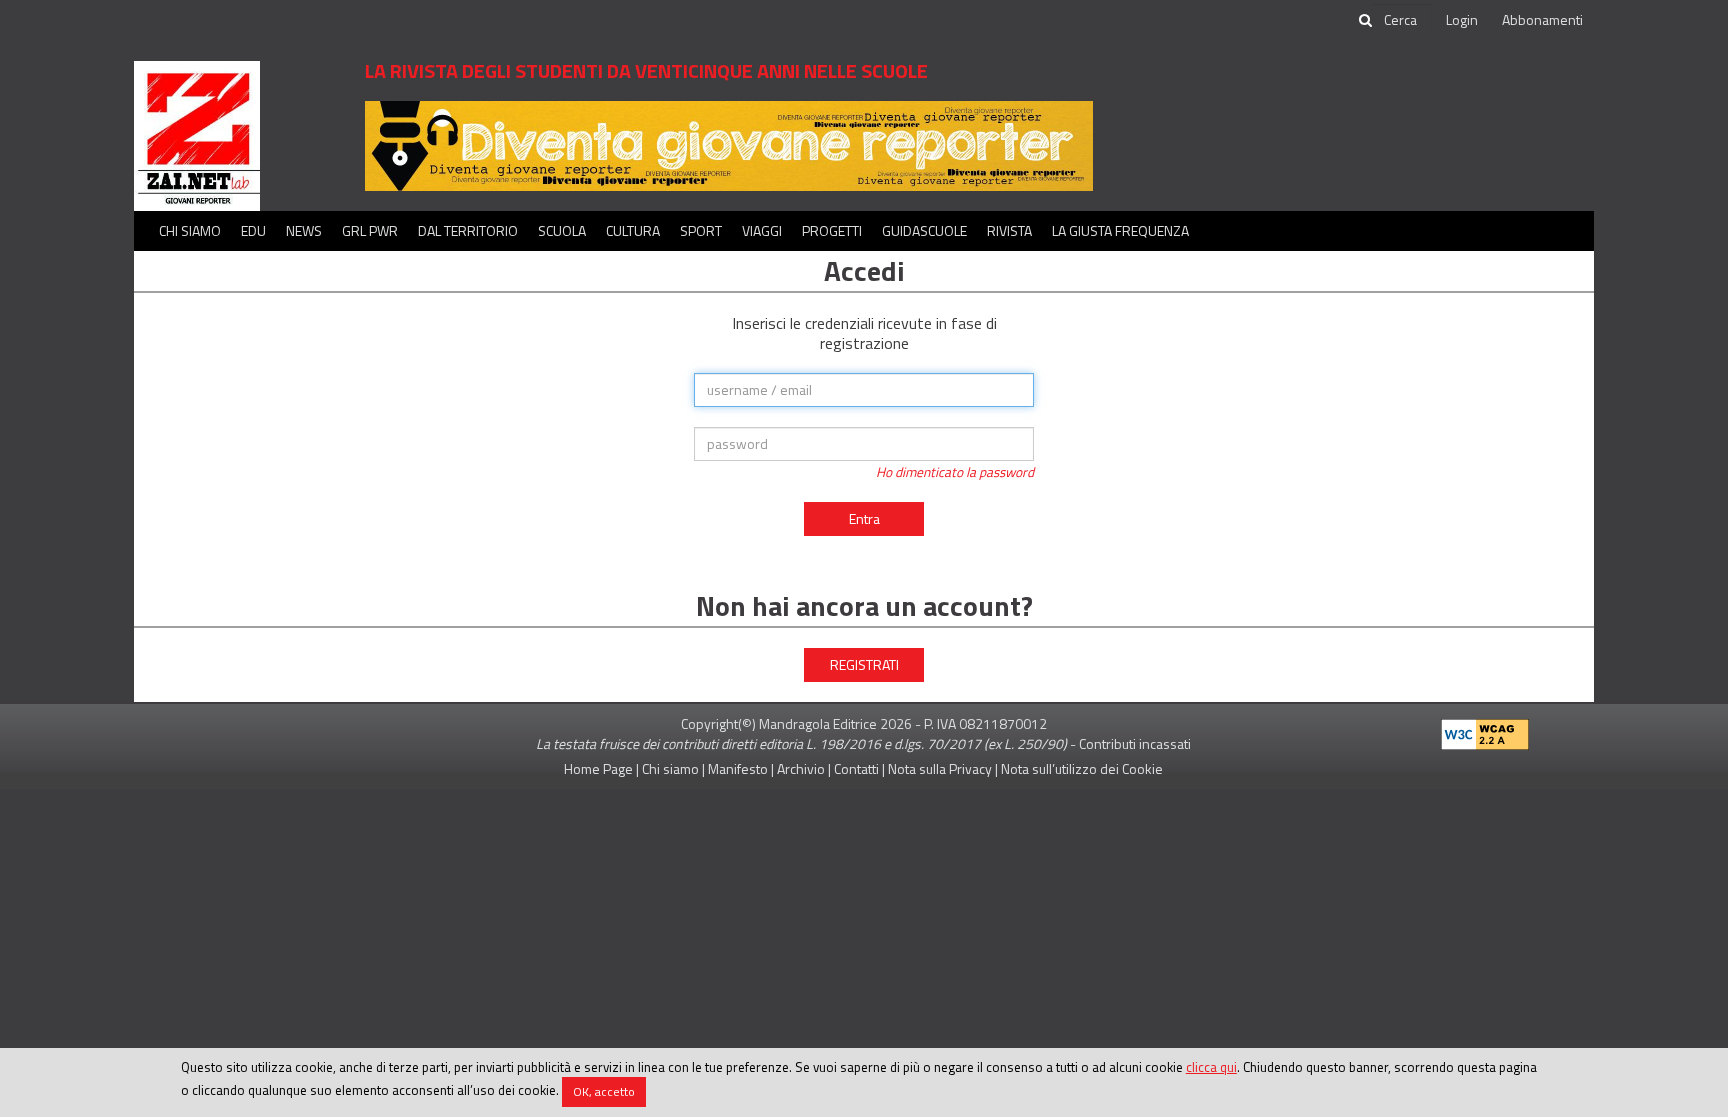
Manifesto (738, 768)
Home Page (598, 768)
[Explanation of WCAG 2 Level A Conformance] (1485, 730)
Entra (864, 518)
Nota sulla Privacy (940, 768)
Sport (701, 230)
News (304, 230)
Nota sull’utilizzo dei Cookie (1082, 768)
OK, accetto (604, 1091)
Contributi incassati (1135, 743)
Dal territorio (468, 230)
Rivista (1009, 230)
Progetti (832, 230)
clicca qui (1211, 1067)
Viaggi (762, 230)
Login (1462, 19)
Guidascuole (924, 230)
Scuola (562, 230)
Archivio (801, 768)
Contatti (856, 768)
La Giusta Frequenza (1120, 230)
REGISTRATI (864, 664)
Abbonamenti (1542, 19)
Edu (253, 230)
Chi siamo (190, 230)
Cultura (633, 230)
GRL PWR (370, 230)
